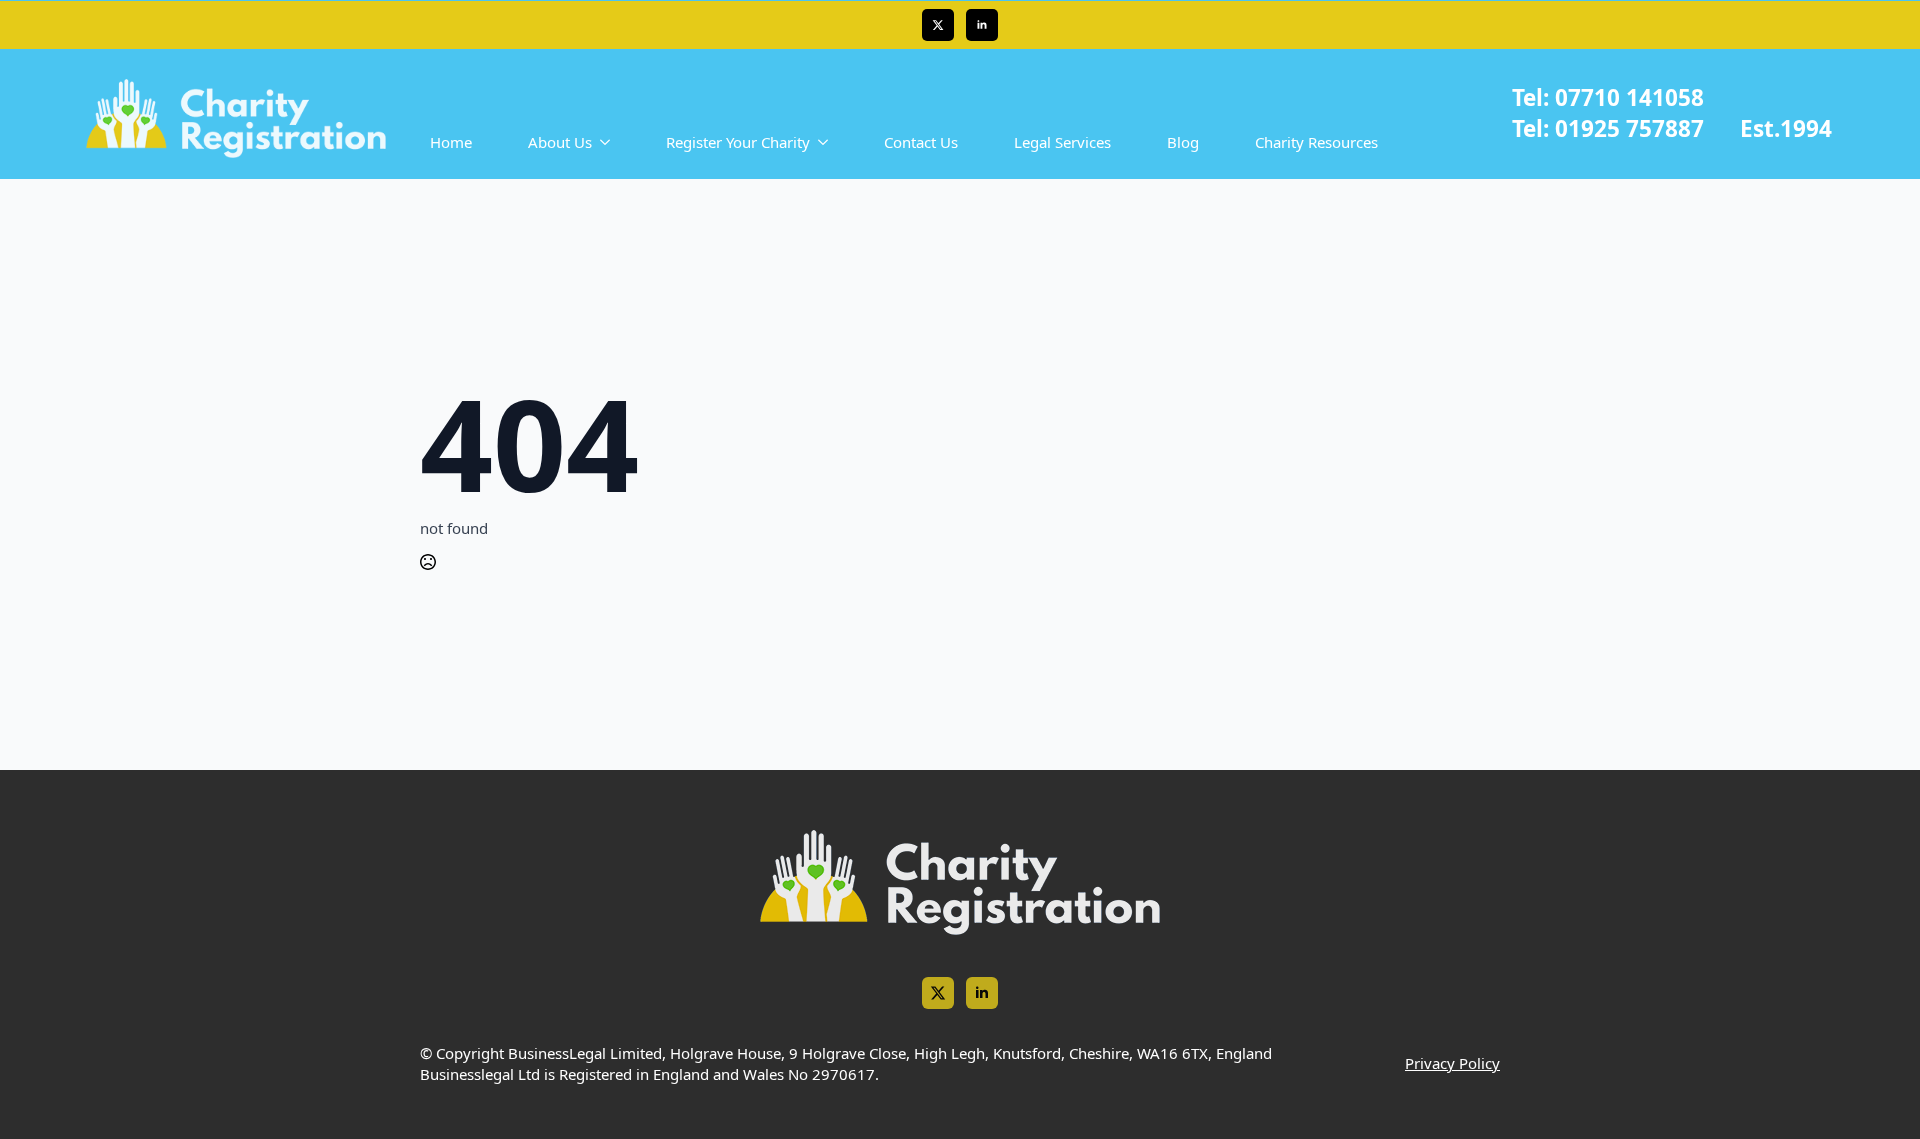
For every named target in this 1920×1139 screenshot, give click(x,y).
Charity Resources (1316, 142)
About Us (560, 142)
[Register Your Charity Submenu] (827, 142)
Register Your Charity (738, 142)
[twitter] (938, 25)
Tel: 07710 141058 (1608, 97)
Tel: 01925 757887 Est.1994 (1672, 128)
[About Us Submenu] (609, 142)
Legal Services (1062, 142)
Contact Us (921, 142)
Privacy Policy (1452, 1063)
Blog (1183, 142)
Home (451, 142)
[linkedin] (982, 25)
